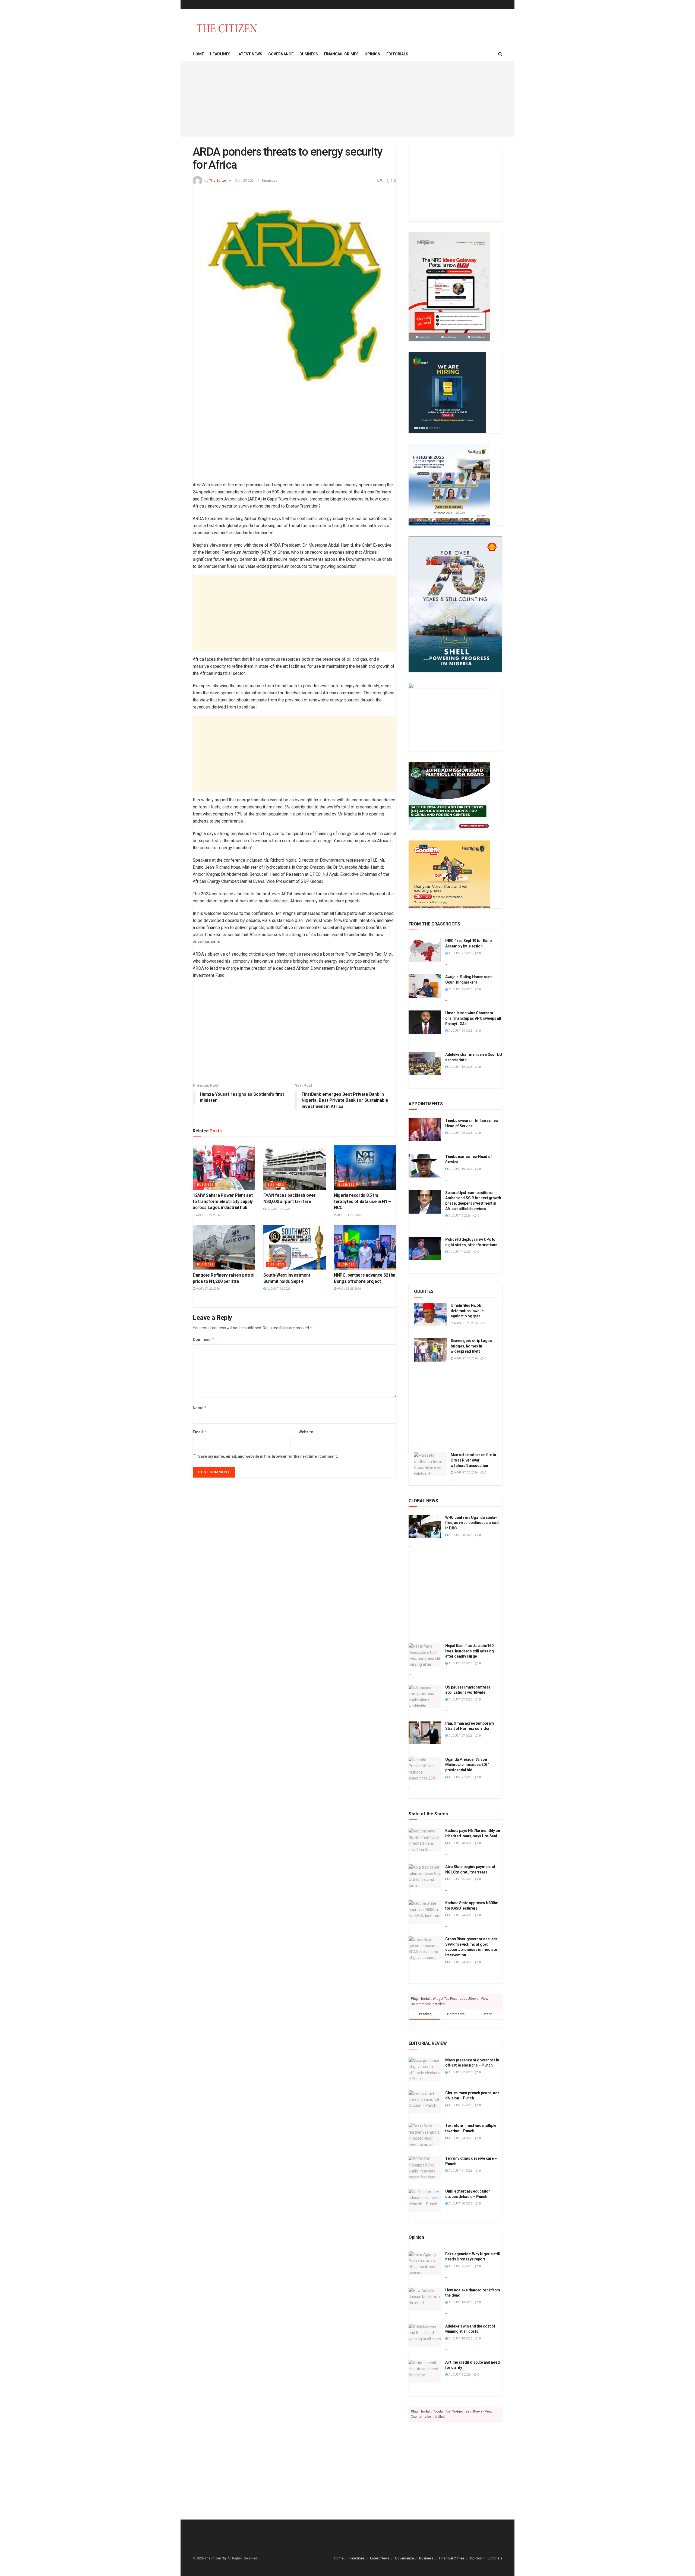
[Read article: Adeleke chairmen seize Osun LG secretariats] (425, 1064)
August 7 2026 (459, 1252)
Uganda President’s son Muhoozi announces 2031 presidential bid (467, 1765)
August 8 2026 (459, 1216)
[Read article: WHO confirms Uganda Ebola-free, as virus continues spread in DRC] (425, 1527)
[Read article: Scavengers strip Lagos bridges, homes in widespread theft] (430, 1350)
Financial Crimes (341, 54)
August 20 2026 (465, 1473)
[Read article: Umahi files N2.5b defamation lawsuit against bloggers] (430, 1315)
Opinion (372, 54)
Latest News (249, 54)
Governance (281, 54)
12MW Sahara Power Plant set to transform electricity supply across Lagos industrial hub (223, 1201)
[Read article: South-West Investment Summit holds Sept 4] (295, 1247)
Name (200, 1408)
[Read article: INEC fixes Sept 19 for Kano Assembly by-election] (425, 950)
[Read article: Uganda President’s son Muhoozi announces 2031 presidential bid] (425, 1769)
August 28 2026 (460, 1133)
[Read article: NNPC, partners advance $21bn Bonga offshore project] (365, 1247)
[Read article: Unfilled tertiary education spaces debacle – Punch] (425, 2200)
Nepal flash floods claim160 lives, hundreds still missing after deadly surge (470, 1651)
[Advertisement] (347, 99)
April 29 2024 (245, 180)
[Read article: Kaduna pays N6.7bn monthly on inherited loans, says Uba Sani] (425, 1840)
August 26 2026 (207, 1289)
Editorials (397, 54)
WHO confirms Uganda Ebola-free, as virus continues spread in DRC (472, 1523)
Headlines (220, 54)
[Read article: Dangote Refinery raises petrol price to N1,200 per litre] (224, 1247)
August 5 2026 (459, 2375)
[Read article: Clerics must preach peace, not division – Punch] (425, 2102)
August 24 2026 (460, 1031)
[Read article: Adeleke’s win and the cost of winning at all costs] (425, 2335)
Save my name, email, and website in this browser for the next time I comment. (268, 1456)
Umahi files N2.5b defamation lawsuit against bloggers (467, 1311)
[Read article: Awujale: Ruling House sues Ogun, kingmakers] (425, 986)
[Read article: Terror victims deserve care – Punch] (425, 2168)
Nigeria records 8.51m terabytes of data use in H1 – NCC (362, 1201)
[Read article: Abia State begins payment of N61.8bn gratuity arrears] (425, 1876)
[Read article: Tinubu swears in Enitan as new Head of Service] (425, 1130)
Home (198, 54)
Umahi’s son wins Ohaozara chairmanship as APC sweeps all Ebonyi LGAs (473, 1018)
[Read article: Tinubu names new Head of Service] (425, 1166)
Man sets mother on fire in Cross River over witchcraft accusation (473, 1460)
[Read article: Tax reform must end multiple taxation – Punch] (425, 2135)
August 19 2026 (460, 1169)
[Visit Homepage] (227, 28)
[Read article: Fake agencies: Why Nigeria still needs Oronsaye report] (425, 2263)
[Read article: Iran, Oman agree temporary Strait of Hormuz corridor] (425, 1733)
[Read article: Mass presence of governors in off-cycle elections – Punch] (425, 2069)
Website (306, 1432)
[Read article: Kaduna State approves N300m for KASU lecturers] (425, 1912)
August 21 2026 (460, 2171)
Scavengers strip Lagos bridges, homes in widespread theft (471, 1346)
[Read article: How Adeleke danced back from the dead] (425, 2299)
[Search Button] (500, 54)
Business (309, 54)
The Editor (218, 180)
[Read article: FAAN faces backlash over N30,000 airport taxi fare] (295, 1167)
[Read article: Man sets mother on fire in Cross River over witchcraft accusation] (430, 1464)
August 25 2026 (349, 1289)
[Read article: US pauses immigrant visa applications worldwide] (425, 1696)
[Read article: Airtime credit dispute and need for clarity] (425, 2372)
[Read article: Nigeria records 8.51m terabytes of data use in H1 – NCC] (365, 1167)
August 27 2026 (207, 1215)
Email (200, 1432)
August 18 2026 (460, 1067)
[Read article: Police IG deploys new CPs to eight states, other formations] (425, 1249)
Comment (203, 1339)
